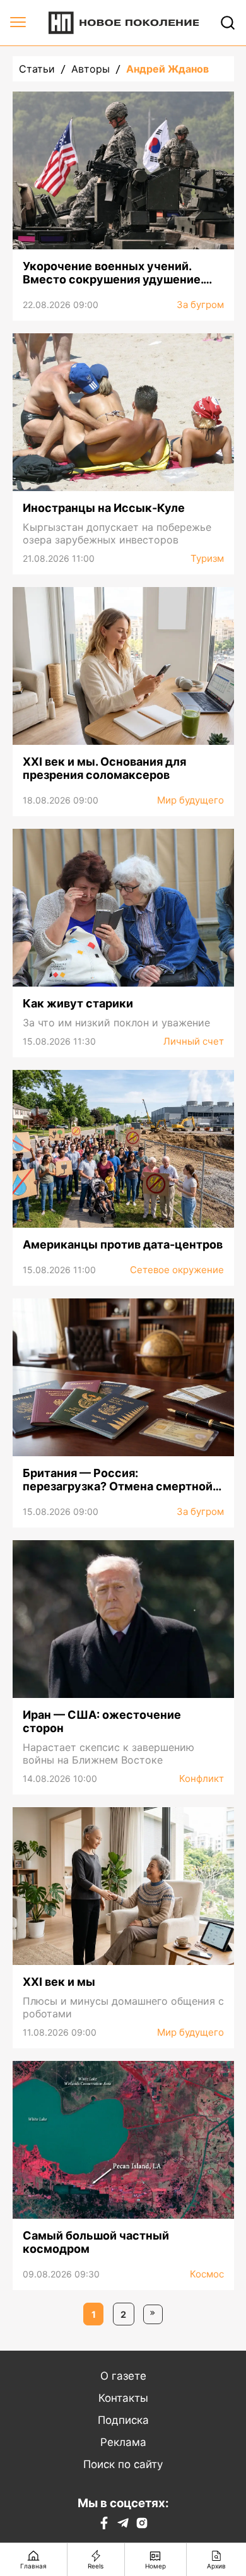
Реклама (123, 2442)
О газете (123, 2376)
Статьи (37, 69)
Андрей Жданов (167, 69)
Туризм (207, 558)
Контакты (123, 2398)
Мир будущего (190, 800)
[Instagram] (142, 2526)
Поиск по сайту (123, 2464)
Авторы (91, 69)
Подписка (123, 2420)
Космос (207, 2274)
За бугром (200, 305)
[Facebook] (104, 2526)
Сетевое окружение (177, 1270)
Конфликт (202, 1778)
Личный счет (194, 1041)
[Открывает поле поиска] (228, 23)
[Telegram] (123, 2526)
